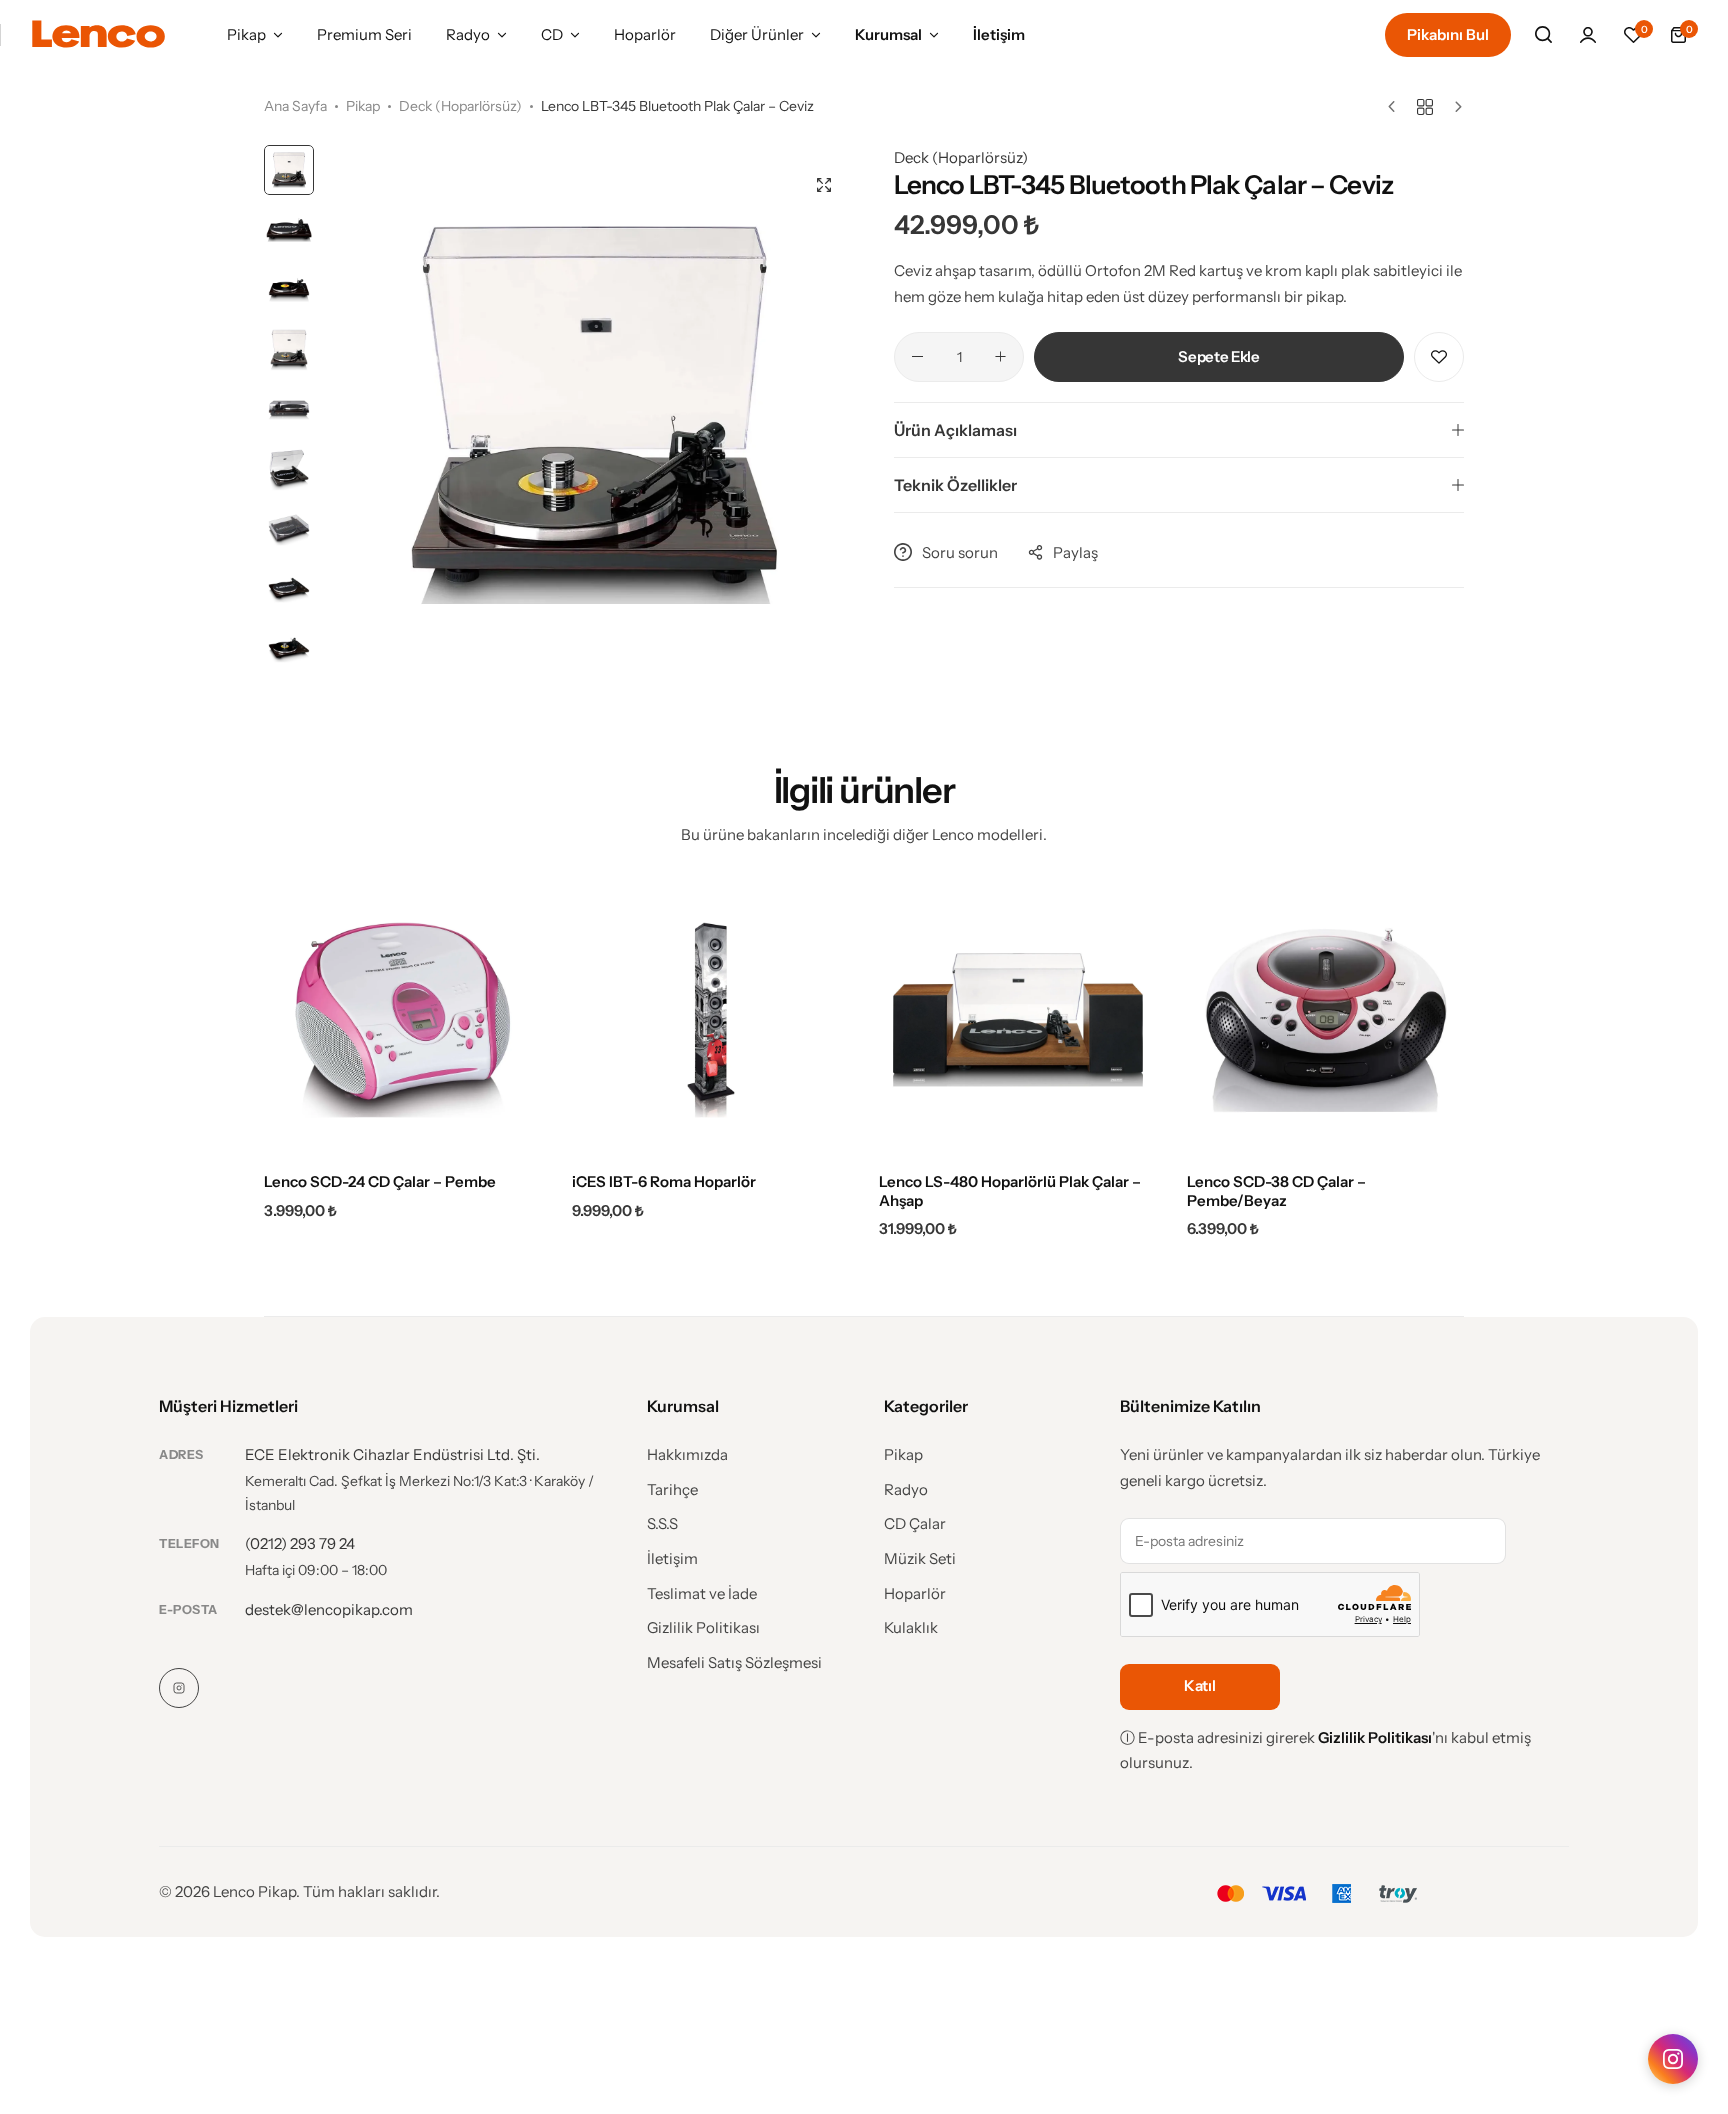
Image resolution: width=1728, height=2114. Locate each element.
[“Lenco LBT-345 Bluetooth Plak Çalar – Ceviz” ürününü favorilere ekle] (1439, 357)
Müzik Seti (920, 1559)
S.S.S (662, 1524)
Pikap (246, 34)
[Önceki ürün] (1396, 107)
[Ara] (1543, 35)
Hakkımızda (687, 1455)
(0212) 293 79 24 (300, 1543)
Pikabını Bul (1448, 34)
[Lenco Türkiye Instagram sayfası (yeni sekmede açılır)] (1673, 2059)
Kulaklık (911, 1628)
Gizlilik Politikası (703, 1628)
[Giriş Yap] (1588, 35)
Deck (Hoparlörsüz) (460, 106)
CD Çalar (915, 1524)
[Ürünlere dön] (1425, 107)
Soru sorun (960, 552)
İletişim (999, 34)
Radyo (468, 34)
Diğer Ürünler (757, 34)
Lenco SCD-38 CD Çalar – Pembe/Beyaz (1276, 1191)
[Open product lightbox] (824, 185)
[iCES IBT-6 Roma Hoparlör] (711, 1020)
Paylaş (1075, 552)
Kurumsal (888, 34)
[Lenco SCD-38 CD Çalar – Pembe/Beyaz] (1326, 1020)
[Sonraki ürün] (1453, 107)
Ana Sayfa (295, 106)
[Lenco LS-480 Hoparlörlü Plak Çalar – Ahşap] (1018, 1020)
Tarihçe (672, 1490)
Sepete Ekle (1218, 356)
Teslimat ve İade (702, 1594)
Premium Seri (364, 34)
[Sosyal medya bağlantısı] (179, 1688)
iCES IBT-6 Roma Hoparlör (664, 1182)
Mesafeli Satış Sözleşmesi (734, 1663)
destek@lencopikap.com (329, 1609)
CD (552, 34)
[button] (1633, 35)
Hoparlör (645, 34)
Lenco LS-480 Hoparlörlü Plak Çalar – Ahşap (1010, 1191)
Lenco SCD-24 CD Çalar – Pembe (380, 1182)
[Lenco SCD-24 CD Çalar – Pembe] (403, 1020)
